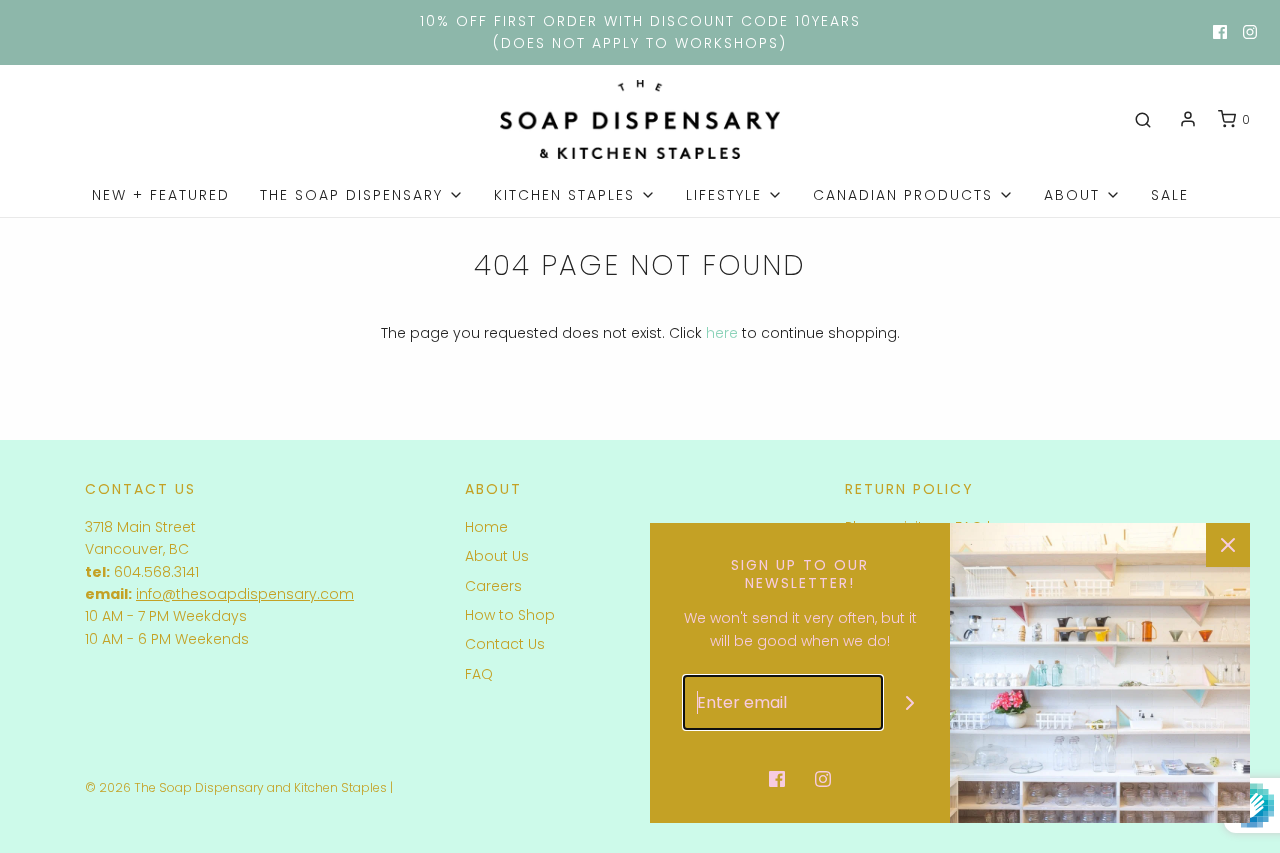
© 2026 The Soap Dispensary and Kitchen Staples (236, 787)
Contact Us (505, 644)
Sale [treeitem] (1170, 195)
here (722, 333)
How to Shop (510, 615)
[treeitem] (362, 195)
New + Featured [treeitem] (161, 195)
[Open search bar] (1143, 120)
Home (486, 527)
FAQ (479, 674)
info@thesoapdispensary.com (245, 594)
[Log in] (1188, 119)
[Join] (910, 702)
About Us (497, 556)
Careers (493, 586)
